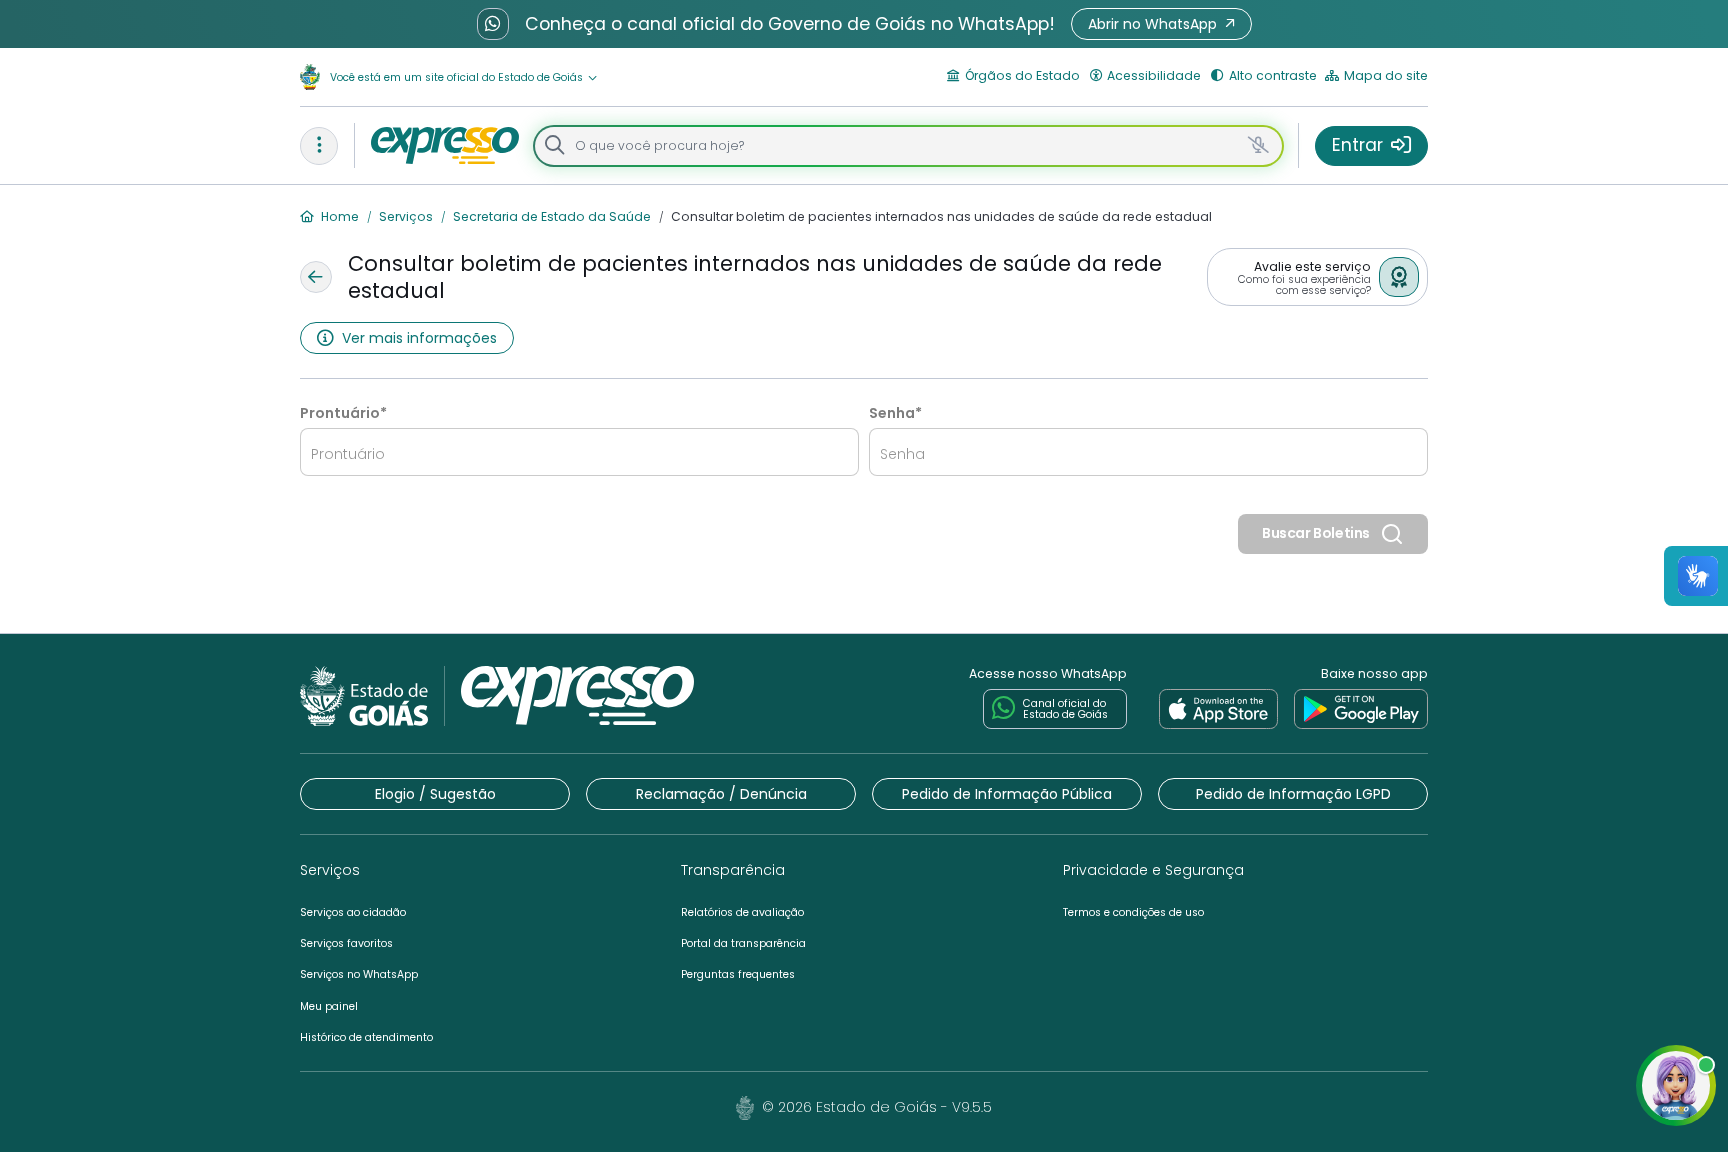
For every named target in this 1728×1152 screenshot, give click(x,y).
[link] (1218, 709)
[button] (1161, 24)
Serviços (404, 216)
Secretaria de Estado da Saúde (550, 216)
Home (338, 216)
